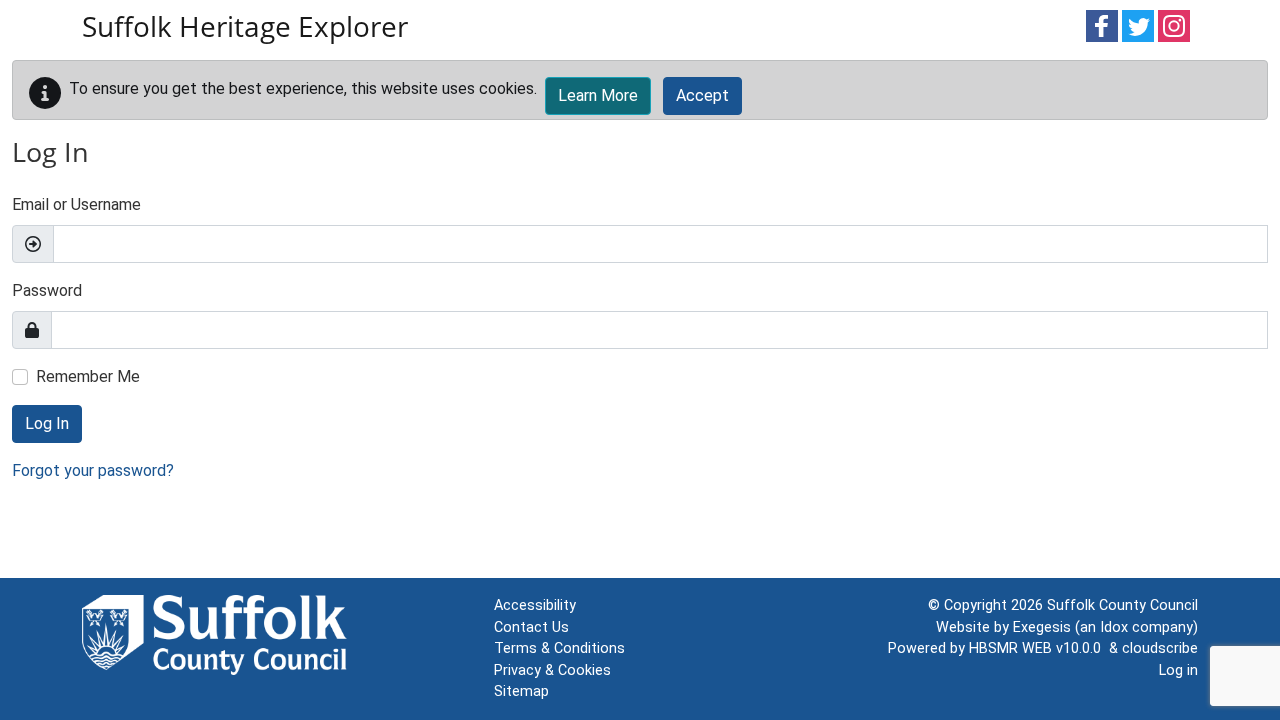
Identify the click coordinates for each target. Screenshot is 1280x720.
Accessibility (535, 605)
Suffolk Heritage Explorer (245, 26)
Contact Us (531, 627)
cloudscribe (1160, 648)
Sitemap (521, 691)
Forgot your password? (93, 470)
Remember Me (88, 376)
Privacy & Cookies (552, 670)
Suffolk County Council (1122, 605)
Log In (47, 423)
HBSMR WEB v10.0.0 (1039, 648)
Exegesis (1042, 627)
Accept (702, 95)
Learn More (598, 95)
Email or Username (76, 204)
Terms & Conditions (559, 648)
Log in (1178, 670)
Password (47, 290)
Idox (1114, 627)
